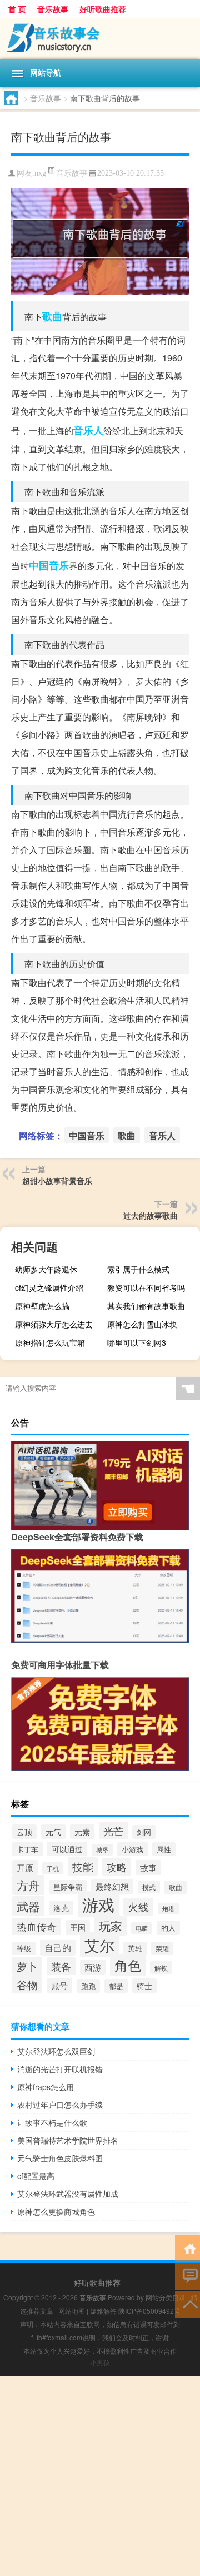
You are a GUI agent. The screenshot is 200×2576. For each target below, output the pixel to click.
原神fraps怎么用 (46, 2087)
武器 (28, 1906)
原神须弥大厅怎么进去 (54, 1324)
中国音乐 (49, 565)
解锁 (161, 1968)
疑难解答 (103, 2311)
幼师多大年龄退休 (46, 1269)
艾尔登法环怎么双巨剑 (56, 2051)
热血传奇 (37, 1926)
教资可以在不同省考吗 (146, 1287)
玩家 (111, 1926)
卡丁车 (27, 1849)
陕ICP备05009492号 (149, 2311)
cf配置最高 (36, 2176)
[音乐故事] (100, 38)
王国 (78, 1927)
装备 (61, 1966)
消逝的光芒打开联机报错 (60, 2069)
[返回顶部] (187, 2303)
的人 (168, 1928)
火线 (138, 1907)
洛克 (61, 1908)
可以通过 (67, 1849)
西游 (93, 1967)
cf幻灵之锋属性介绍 (49, 1287)
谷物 (27, 1984)
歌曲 (52, 316)
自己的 (58, 1948)
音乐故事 (53, 9)
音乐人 (88, 430)
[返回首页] (187, 2248)
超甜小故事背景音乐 (57, 1181)
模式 (149, 1887)
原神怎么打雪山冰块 (142, 1324)
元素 (82, 1832)
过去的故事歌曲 (151, 1215)
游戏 (98, 1904)
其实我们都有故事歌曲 (146, 1306)
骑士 (144, 1986)
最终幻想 (112, 1886)
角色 (128, 1965)
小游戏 (132, 1849)
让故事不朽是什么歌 (52, 2122)
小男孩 (100, 2362)
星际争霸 (68, 1887)
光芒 (113, 1831)
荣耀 (162, 1948)
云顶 (24, 1832)
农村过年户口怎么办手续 (60, 2105)
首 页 (17, 9)
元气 (53, 1832)
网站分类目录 (166, 2297)
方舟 (28, 1885)
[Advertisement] (100, 2476)
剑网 (144, 1832)
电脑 (142, 1928)
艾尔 (99, 1945)
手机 (53, 1868)
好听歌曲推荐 (103, 9)
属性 (164, 1849)
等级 (24, 1948)
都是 (116, 1986)
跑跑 (88, 1986)
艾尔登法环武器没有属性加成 (68, 2194)
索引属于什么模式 (138, 1269)
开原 (25, 1868)
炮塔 (168, 1909)
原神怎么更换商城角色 (56, 2211)
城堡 (102, 1850)
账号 (59, 1985)
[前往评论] (187, 2276)
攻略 (117, 1867)
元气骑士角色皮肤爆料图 (60, 2158)
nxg (40, 173)
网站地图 (72, 2311)
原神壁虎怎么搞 (42, 1306)
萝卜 (27, 1966)
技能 (83, 1866)
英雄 (135, 1948)
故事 (148, 1868)
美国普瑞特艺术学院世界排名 (68, 2140)
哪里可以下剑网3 (137, 1342)
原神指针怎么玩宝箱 (50, 1342)
